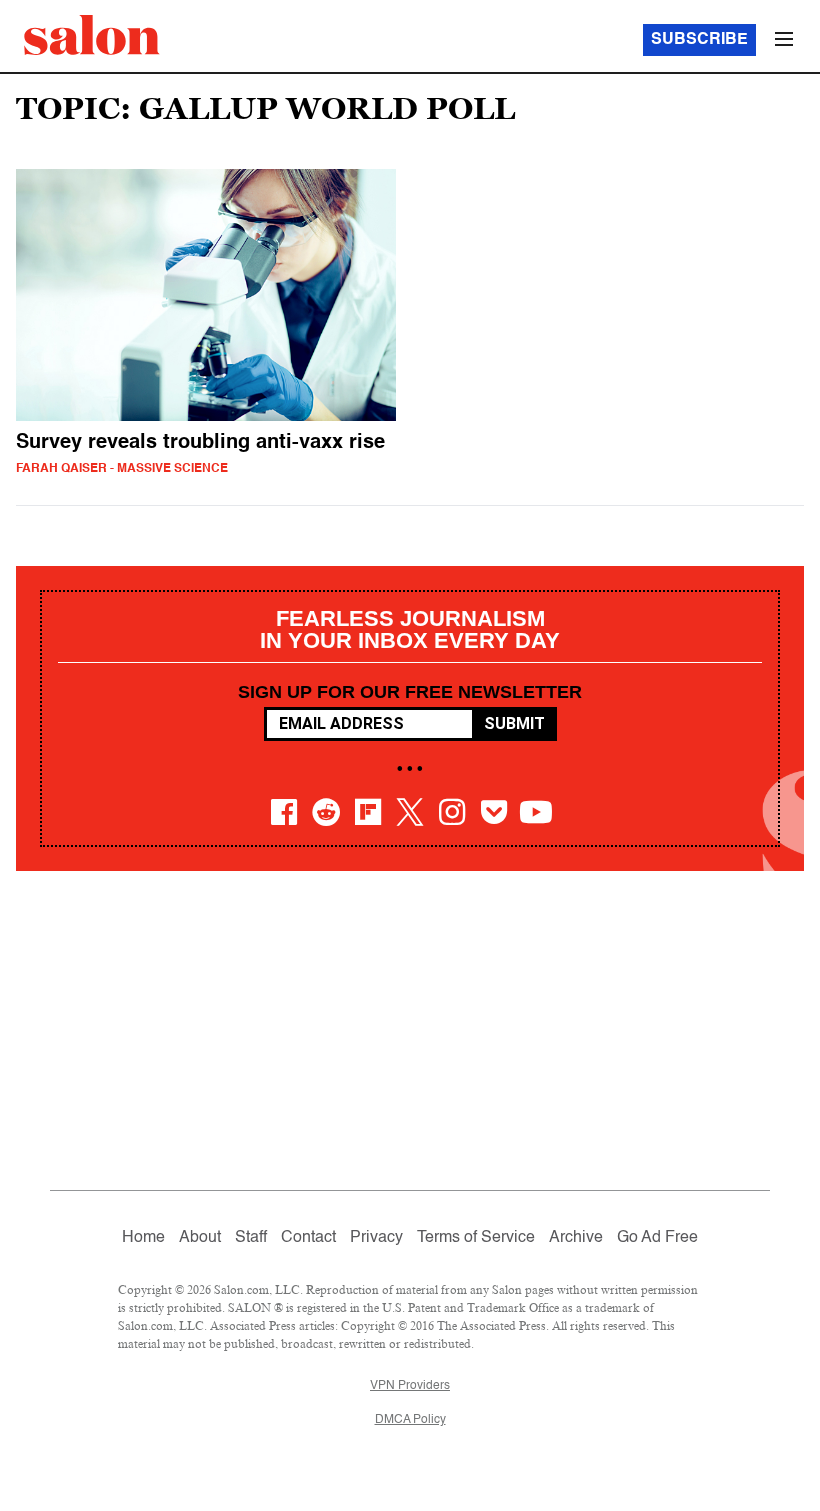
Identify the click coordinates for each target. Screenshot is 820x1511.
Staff (251, 1238)
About (200, 1238)
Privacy (376, 1238)
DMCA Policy (410, 1420)
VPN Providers (410, 1386)
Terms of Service (476, 1238)
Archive (576, 1238)
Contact (308, 1238)
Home (143, 1238)
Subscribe (699, 40)
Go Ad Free (657, 1238)
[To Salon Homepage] (92, 35)
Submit (514, 723)
